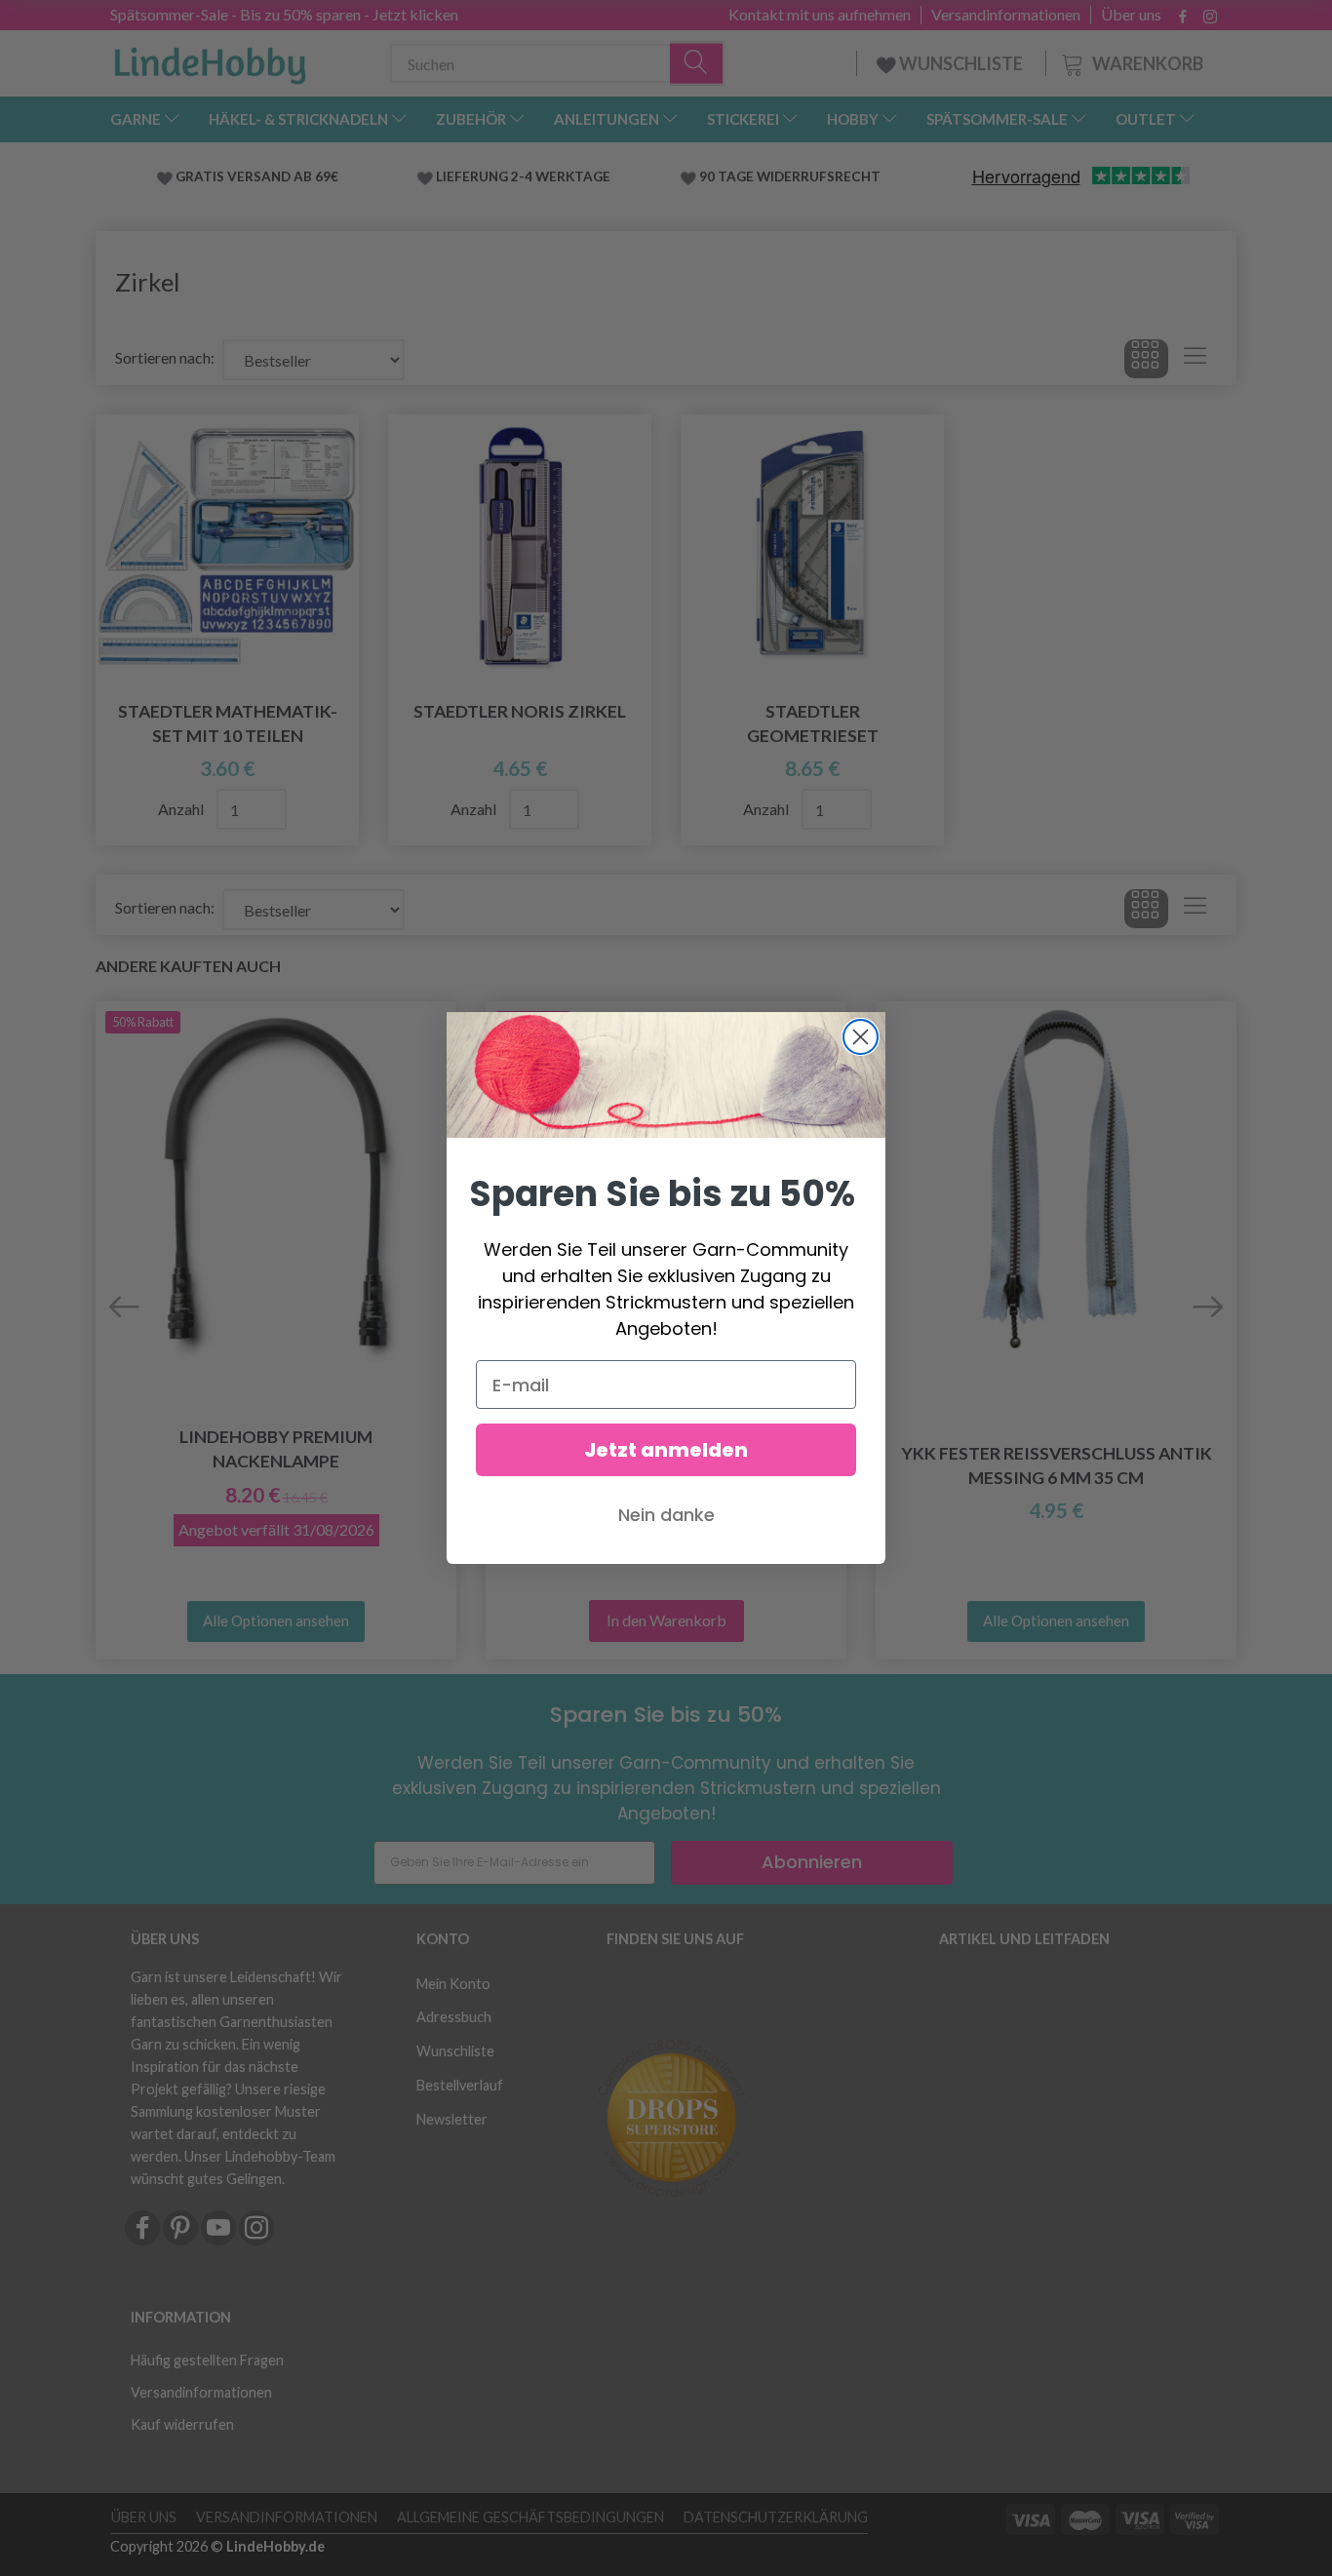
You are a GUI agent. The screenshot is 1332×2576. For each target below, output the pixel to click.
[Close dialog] (861, 1037)
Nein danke (666, 1515)
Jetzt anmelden (666, 1450)
